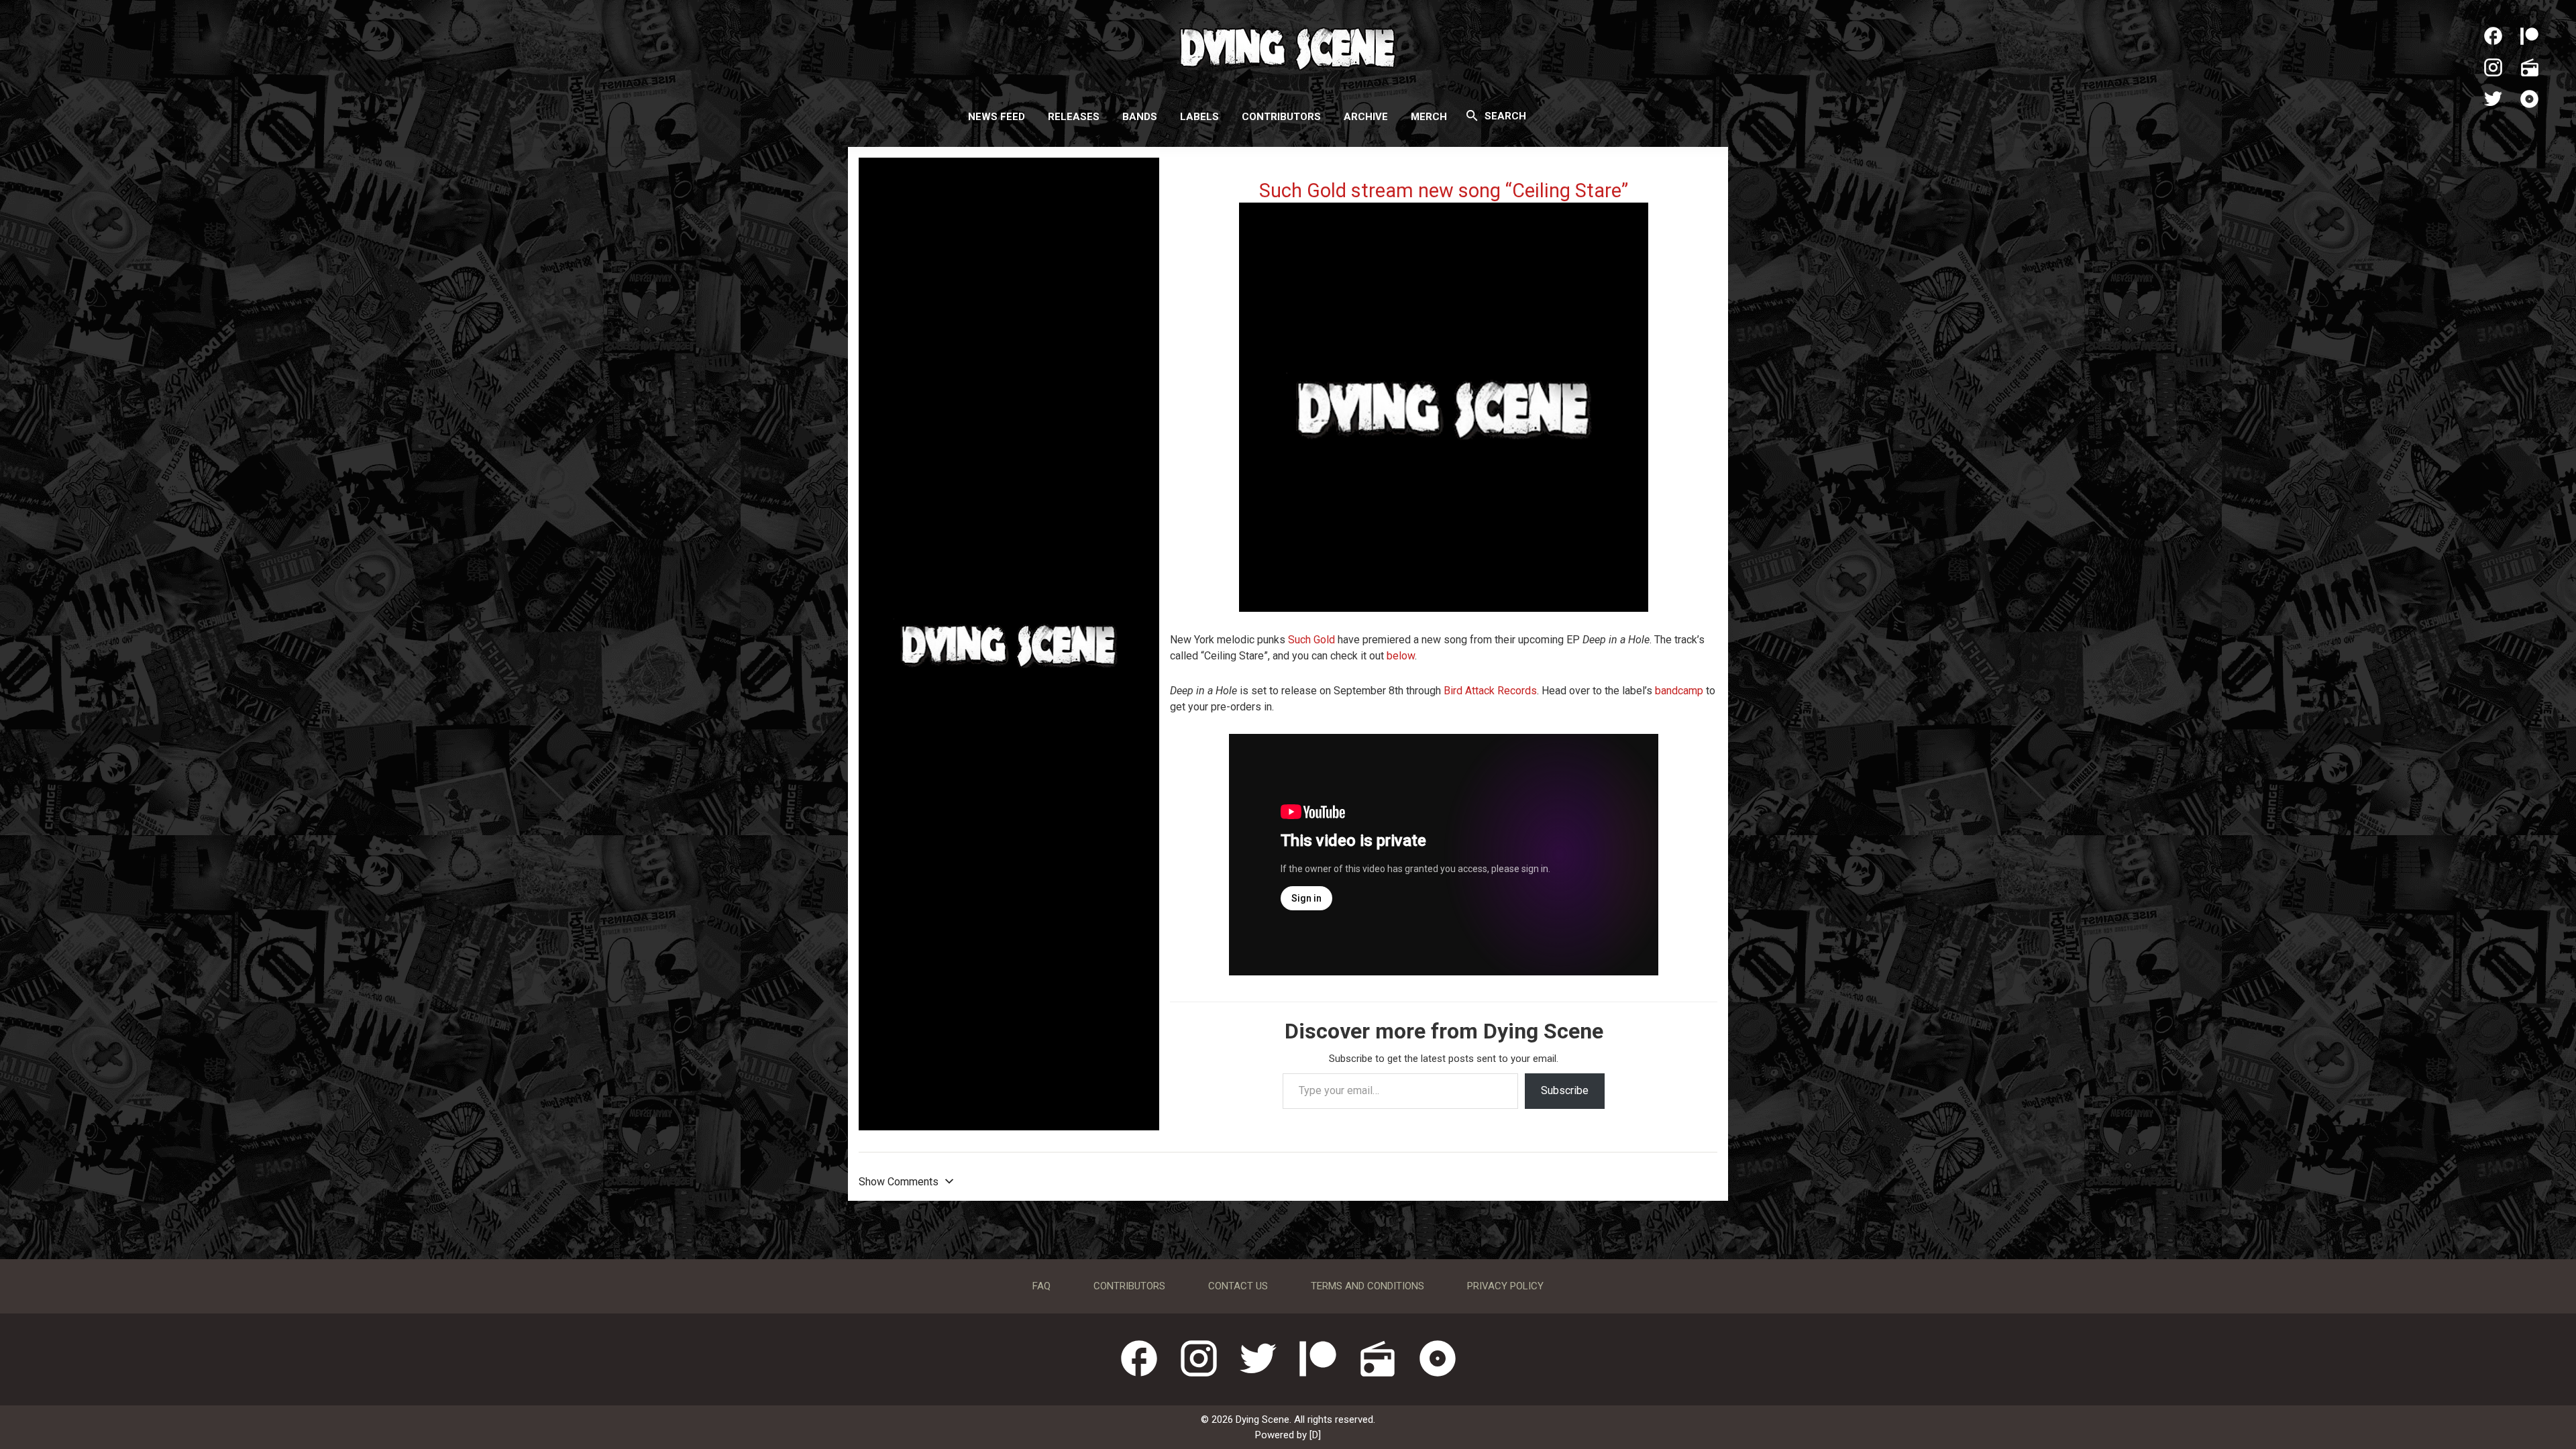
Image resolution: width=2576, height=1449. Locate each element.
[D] (1315, 1435)
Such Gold (1311, 640)
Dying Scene (1288, 47)
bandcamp (1680, 691)
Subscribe (1565, 1090)
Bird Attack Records (1490, 691)
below (1401, 656)
